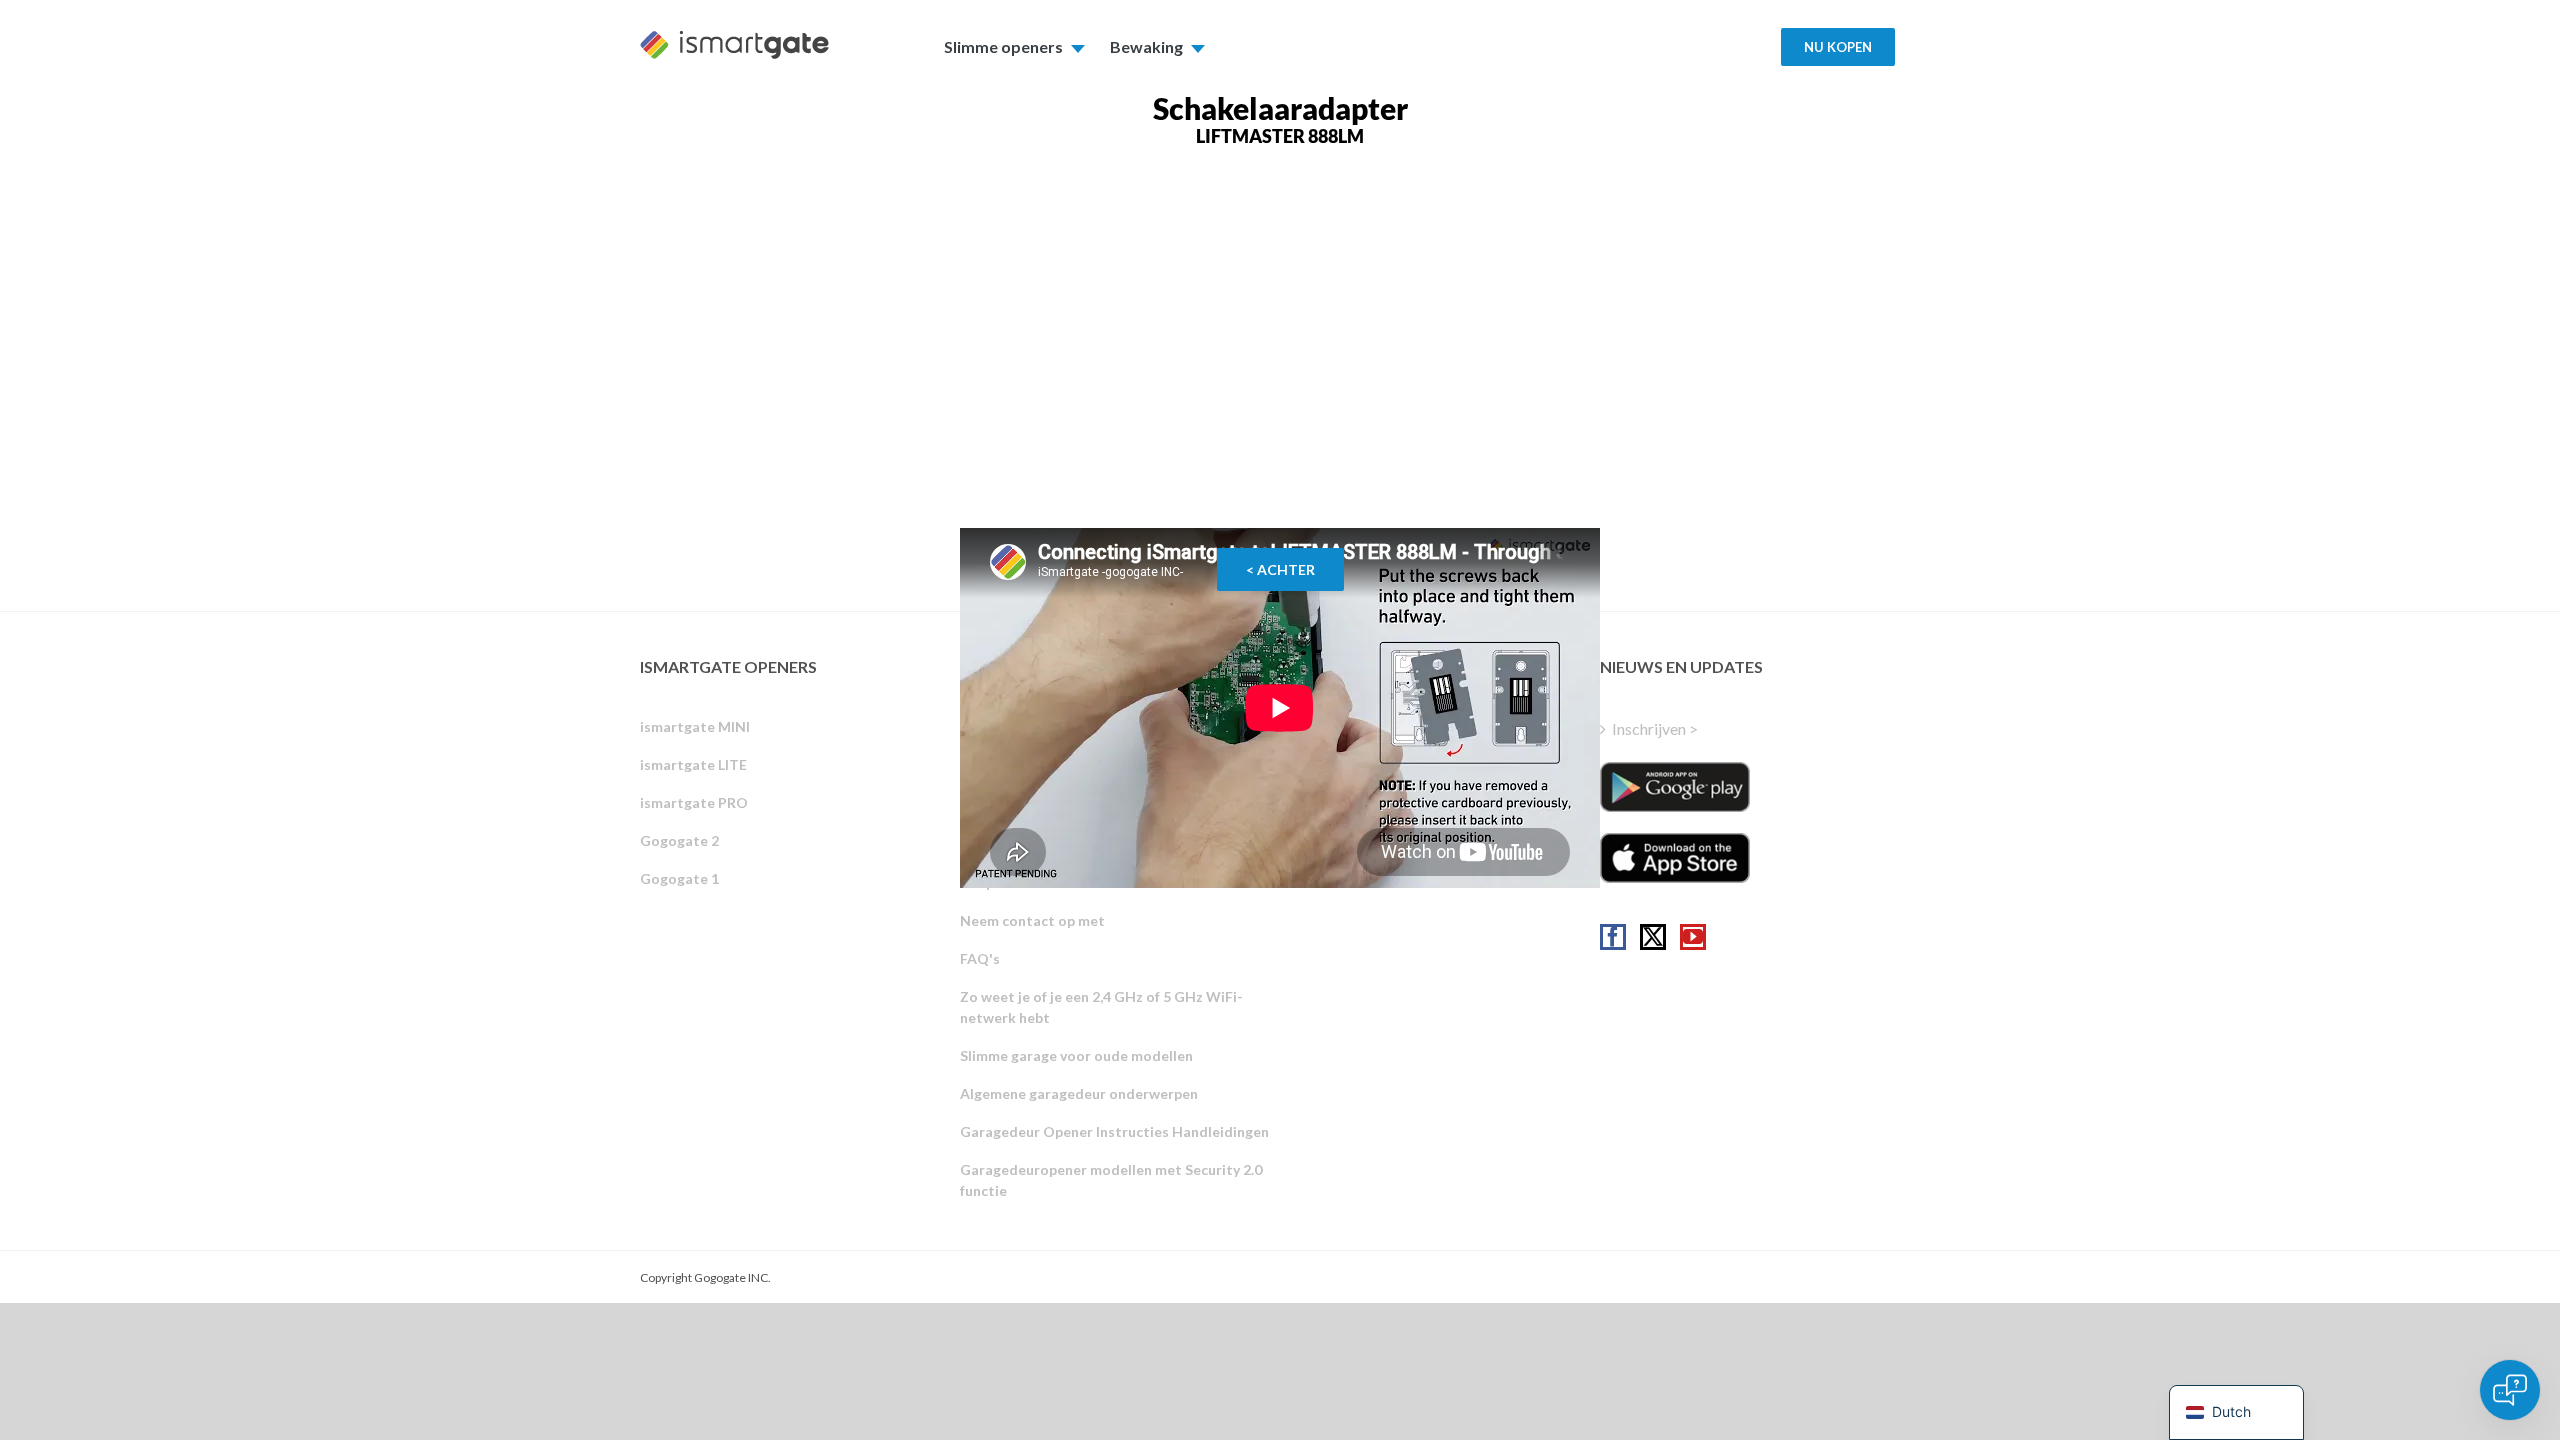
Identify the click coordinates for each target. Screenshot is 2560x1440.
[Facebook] (1613, 937)
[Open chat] (2510, 1390)
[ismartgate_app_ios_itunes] (1675, 858)
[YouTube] (1693, 937)
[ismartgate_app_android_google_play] (1675, 787)
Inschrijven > (1655, 728)
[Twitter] (1653, 937)
